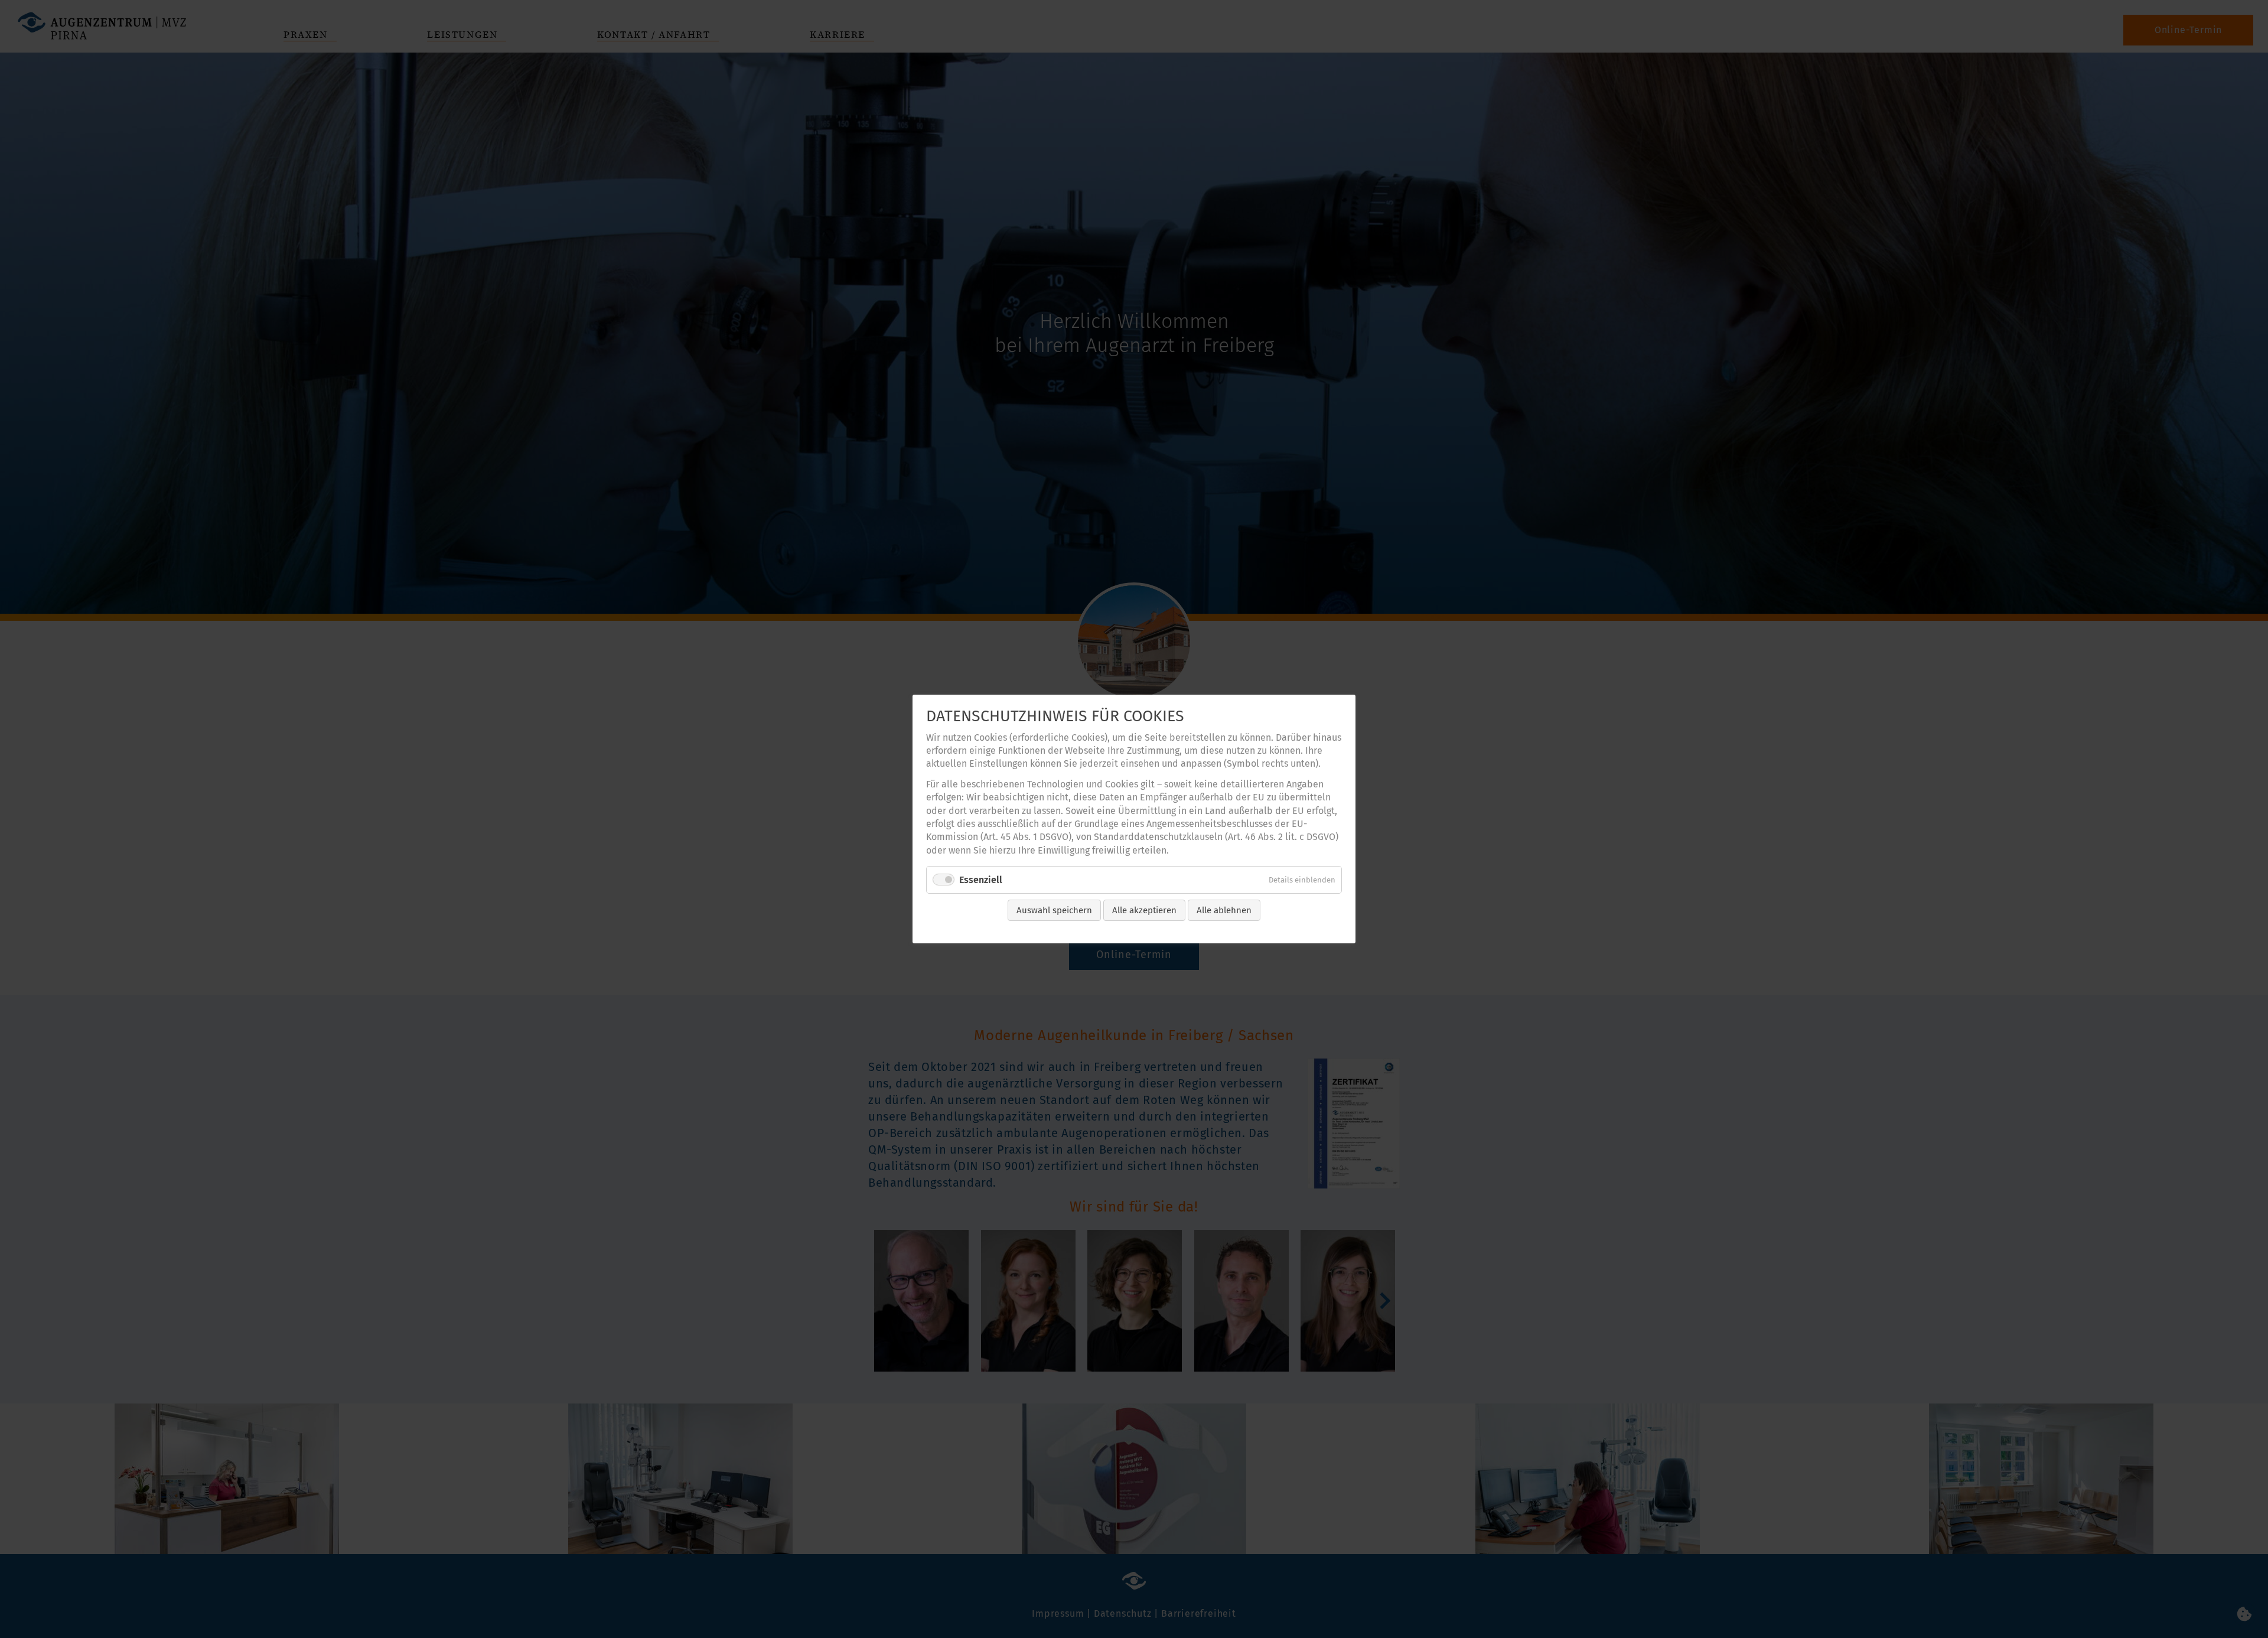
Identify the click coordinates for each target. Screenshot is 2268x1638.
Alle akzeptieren (1144, 910)
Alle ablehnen (1224, 910)
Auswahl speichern (1054, 910)
